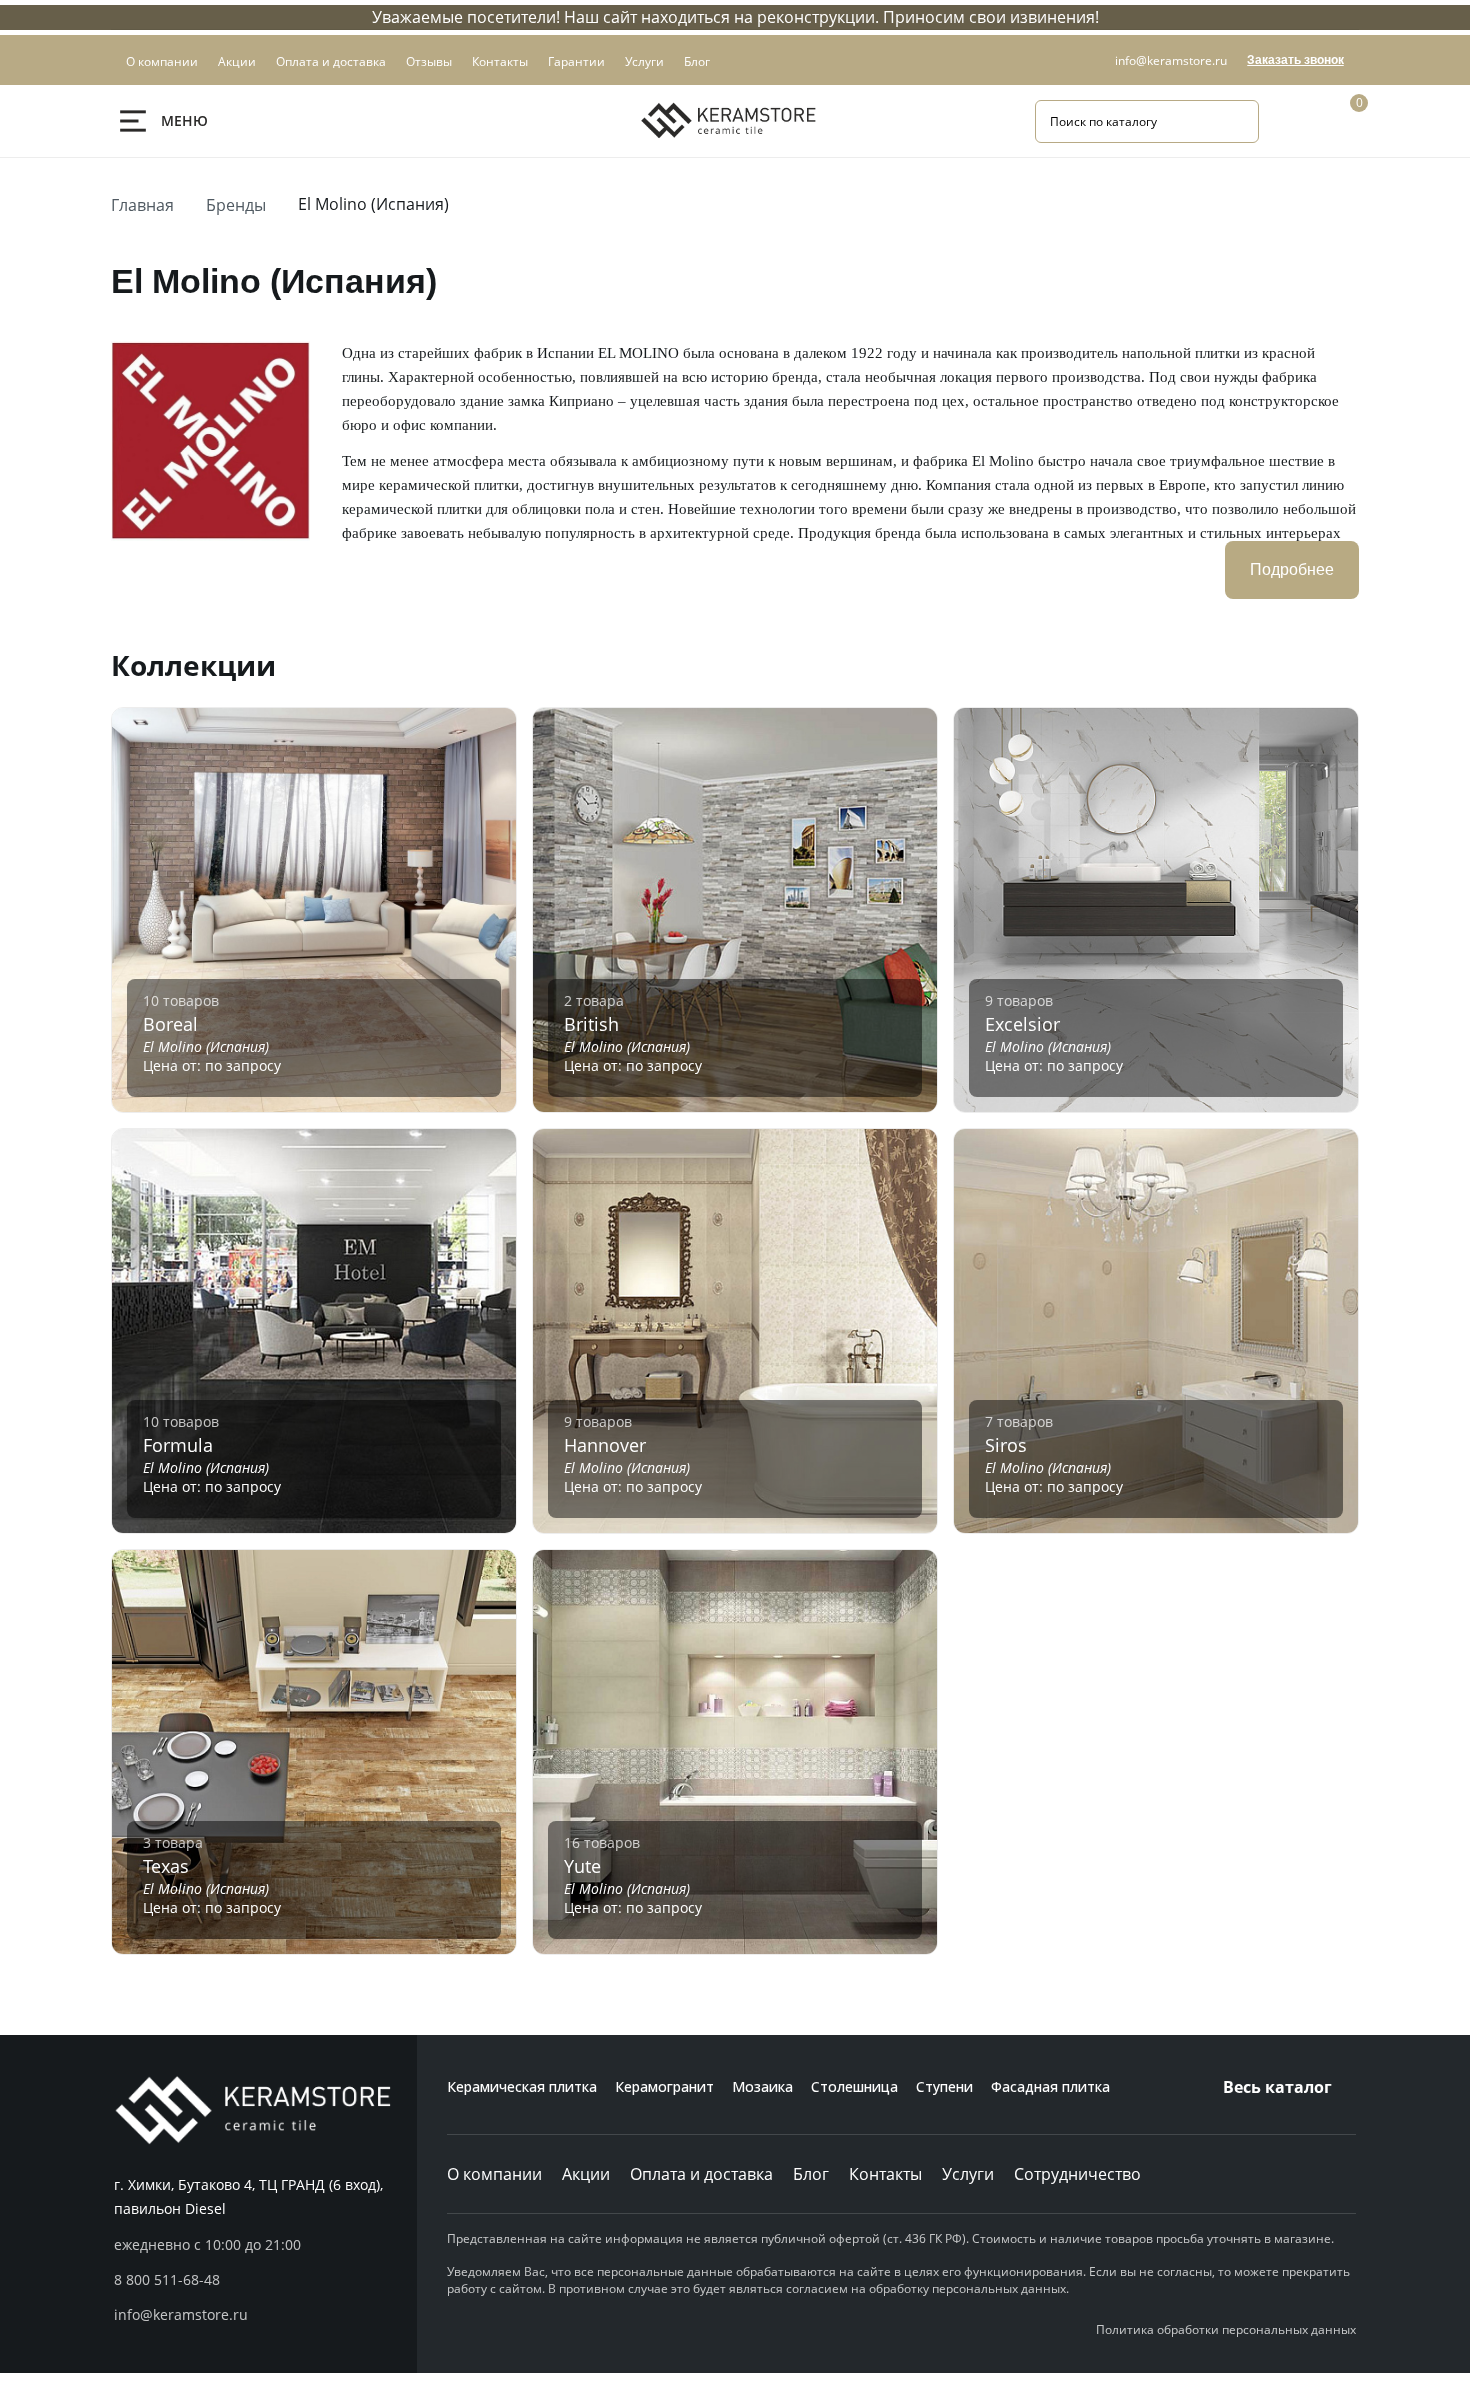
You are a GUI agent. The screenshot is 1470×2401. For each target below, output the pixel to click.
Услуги (968, 2174)
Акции (586, 2174)
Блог (811, 2174)
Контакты (885, 2174)
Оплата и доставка (701, 2174)
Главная (142, 205)
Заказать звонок (1295, 60)
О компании (494, 2174)
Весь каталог (1277, 2087)
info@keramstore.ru (1171, 60)
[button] (265, 2280)
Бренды (236, 205)
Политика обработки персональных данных (1226, 2329)
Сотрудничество (1077, 2174)
